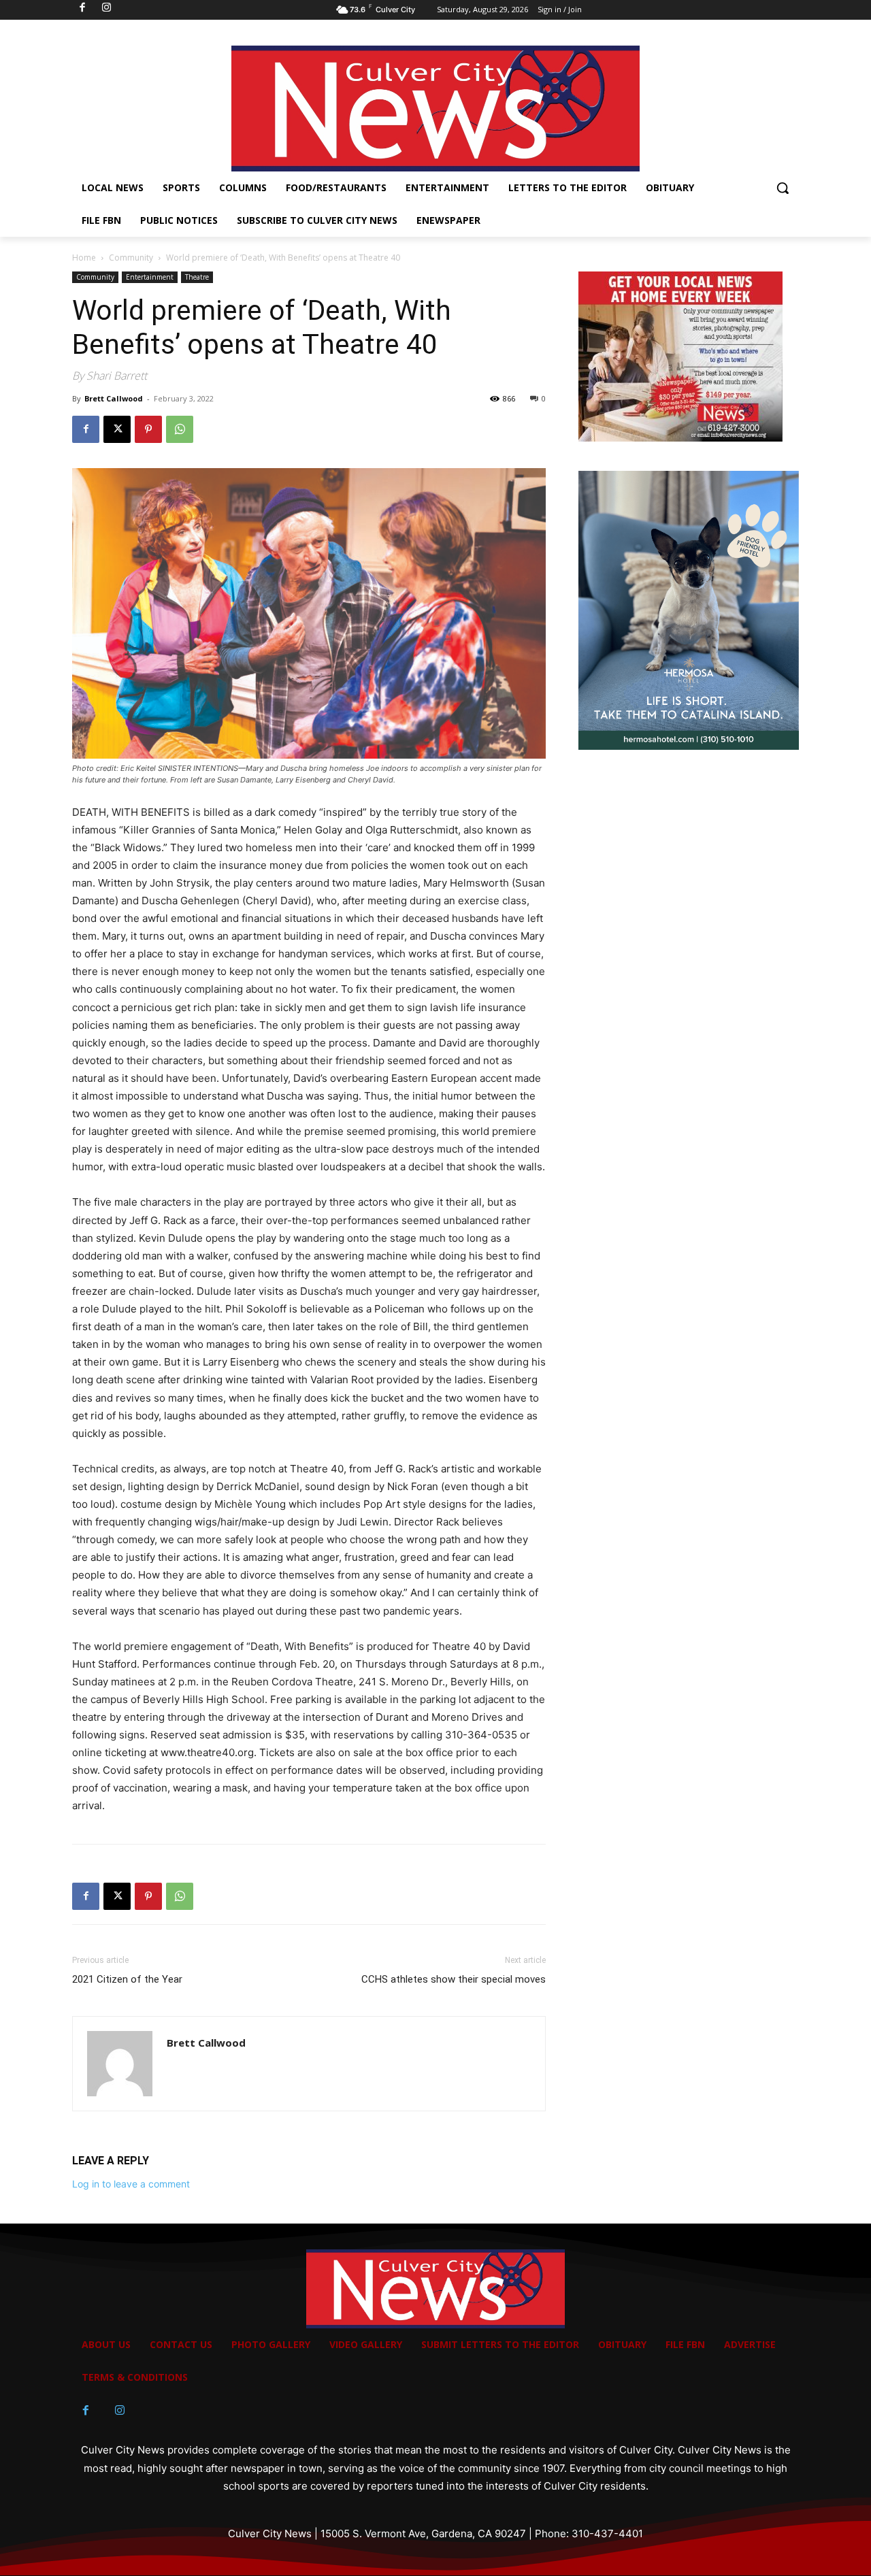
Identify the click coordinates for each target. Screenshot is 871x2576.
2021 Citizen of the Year (127, 1979)
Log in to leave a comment (131, 2184)
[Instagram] (120, 2411)
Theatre (197, 277)
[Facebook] (86, 429)
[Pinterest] (148, 429)
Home (84, 258)
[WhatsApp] (180, 429)
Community (131, 258)
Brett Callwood (114, 398)
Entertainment (150, 277)
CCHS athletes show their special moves (454, 1979)
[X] (117, 429)
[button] (783, 188)
